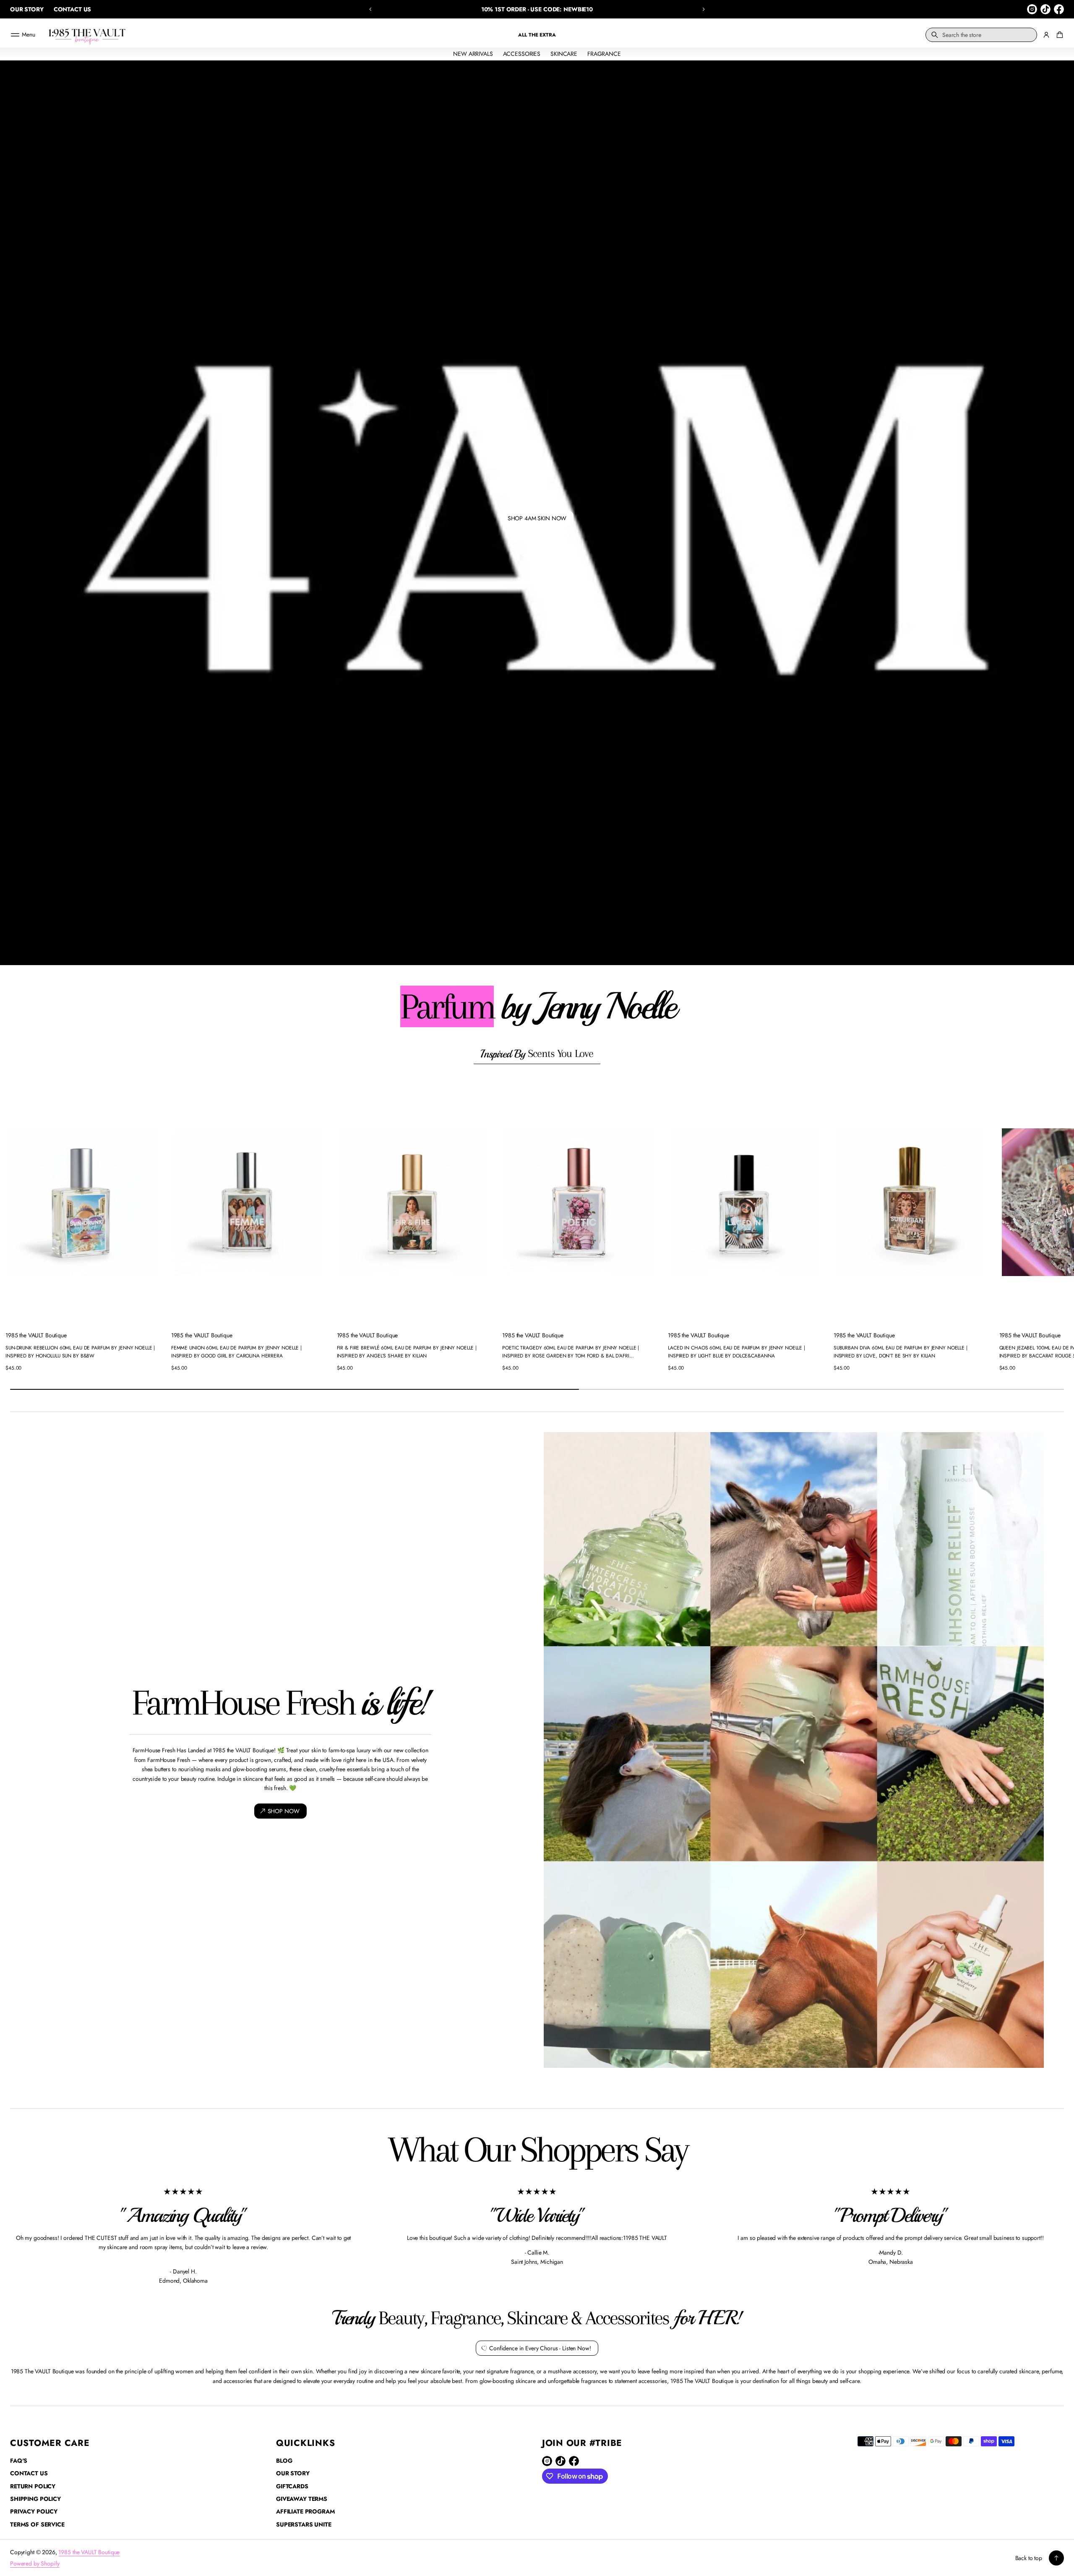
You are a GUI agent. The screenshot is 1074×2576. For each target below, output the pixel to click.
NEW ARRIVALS (473, 54)
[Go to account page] (1046, 35)
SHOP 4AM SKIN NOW (537, 518)
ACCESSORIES (522, 54)
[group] (537, 513)
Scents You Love (537, 1054)
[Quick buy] (152, 1314)
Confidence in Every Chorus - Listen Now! (540, 2348)
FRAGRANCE (604, 54)
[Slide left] (12, 1226)
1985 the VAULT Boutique (89, 2552)
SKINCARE (564, 54)
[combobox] (981, 35)
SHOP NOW (284, 1811)
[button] (370, 9)
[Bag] (1058, 35)
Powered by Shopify (35, 2563)
